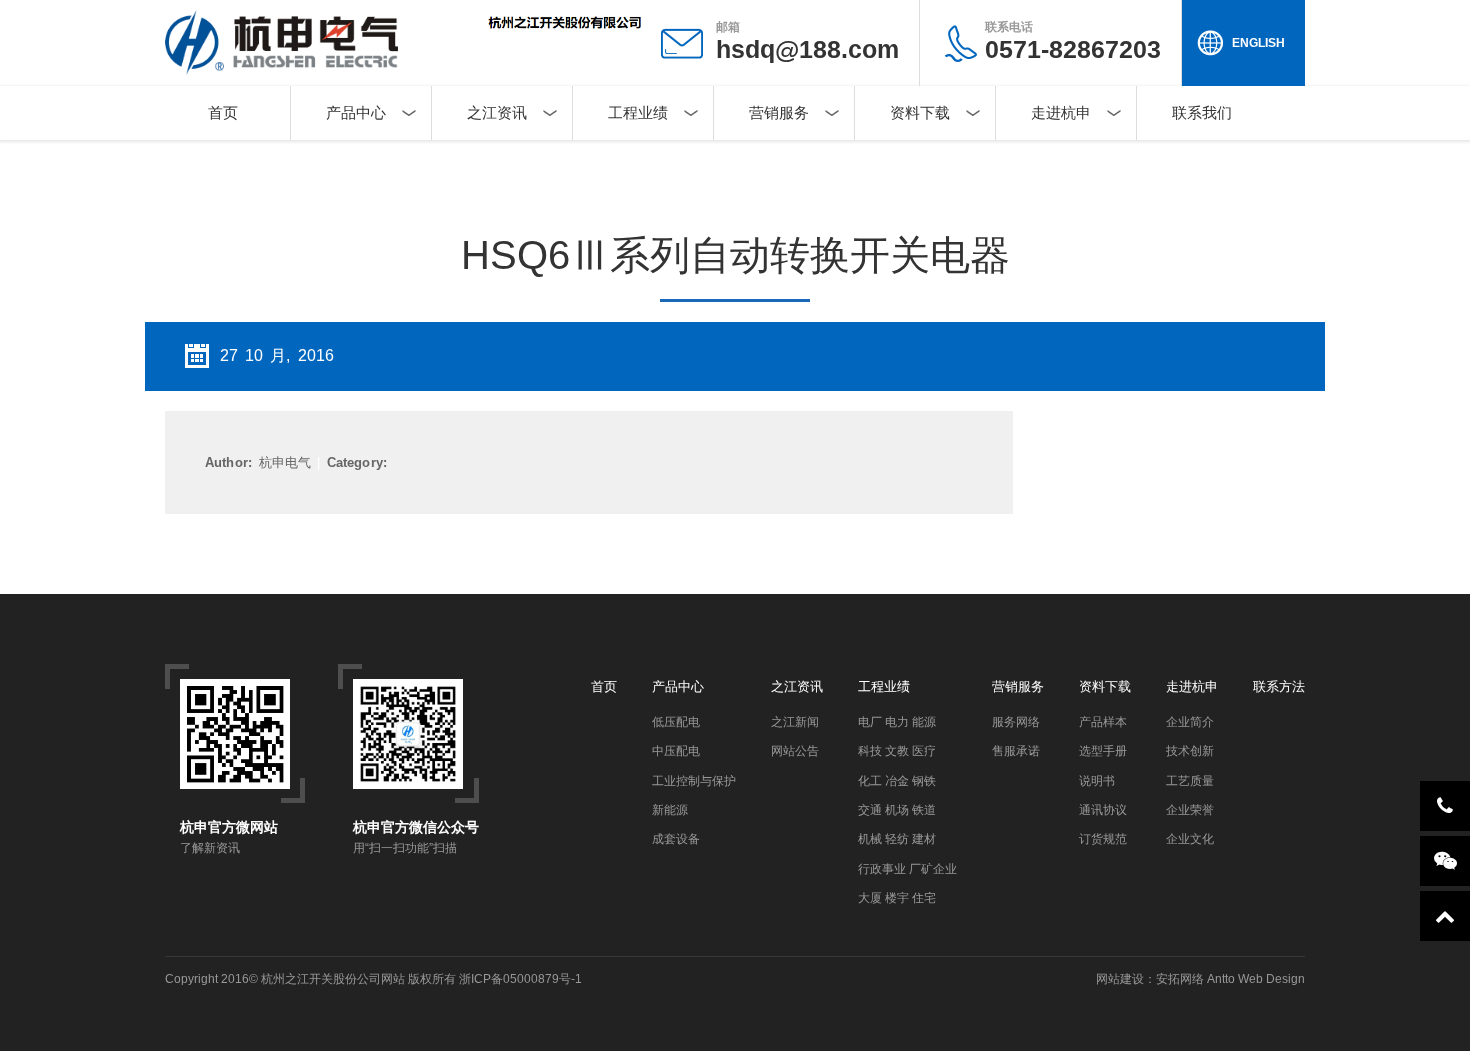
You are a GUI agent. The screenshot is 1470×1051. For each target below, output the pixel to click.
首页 (223, 112)
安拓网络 (1180, 979)
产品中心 (356, 112)
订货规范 (1103, 839)
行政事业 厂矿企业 (907, 869)
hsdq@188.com (807, 49)
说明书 (1097, 781)
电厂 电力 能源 (897, 722)
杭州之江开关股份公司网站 (333, 979)
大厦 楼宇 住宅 (897, 898)
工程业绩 (638, 112)
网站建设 (1120, 979)
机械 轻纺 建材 (897, 839)
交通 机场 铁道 (897, 810)
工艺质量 (1190, 781)
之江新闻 (795, 722)
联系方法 (1279, 686)
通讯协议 (1103, 810)
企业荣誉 (1190, 810)
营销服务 (779, 112)
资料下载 (920, 112)
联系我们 (1202, 112)
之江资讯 (497, 112)
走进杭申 (1061, 112)
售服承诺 (1016, 751)
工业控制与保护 (694, 781)
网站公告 (795, 751)
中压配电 (676, 751)
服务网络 (1016, 722)
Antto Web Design (1254, 979)
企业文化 (1190, 839)
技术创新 (1190, 751)
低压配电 (676, 722)
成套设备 (676, 839)
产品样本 (1103, 722)
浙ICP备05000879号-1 (520, 979)
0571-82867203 (1073, 41)
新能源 (670, 810)
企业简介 (1190, 722)
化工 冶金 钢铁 (897, 781)
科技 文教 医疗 (897, 751)
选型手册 (1103, 751)
